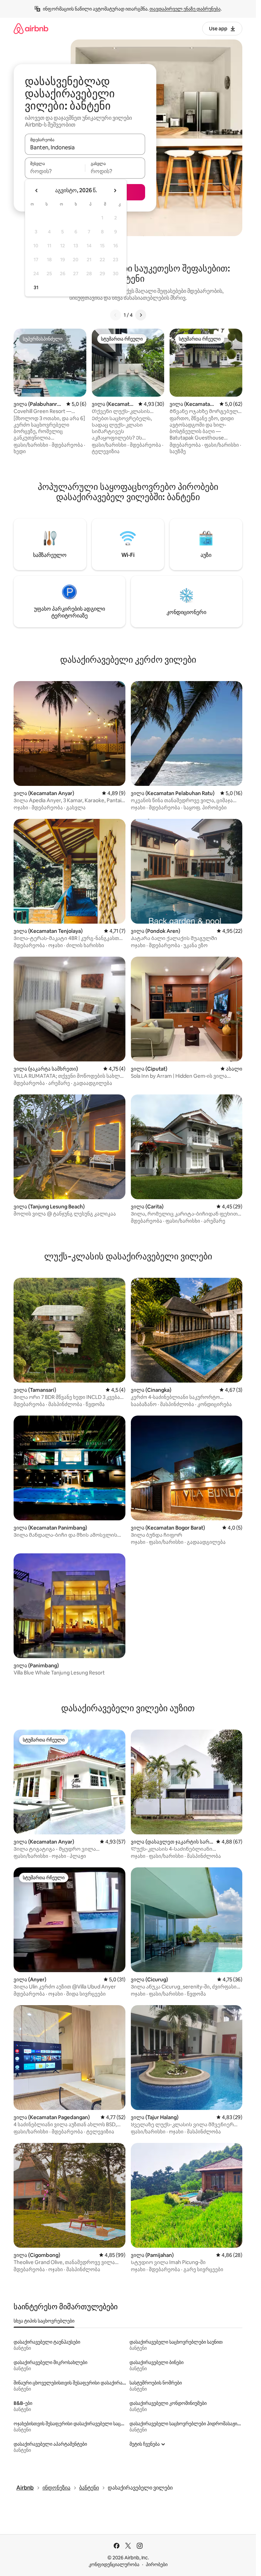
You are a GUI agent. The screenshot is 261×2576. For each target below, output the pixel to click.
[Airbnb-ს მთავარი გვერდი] (31, 28)
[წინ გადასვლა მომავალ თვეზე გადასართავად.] (115, 191)
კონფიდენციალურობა (114, 2564)
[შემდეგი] (141, 315)
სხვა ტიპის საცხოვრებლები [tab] (44, 2321)
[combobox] (85, 147)
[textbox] (55, 171)
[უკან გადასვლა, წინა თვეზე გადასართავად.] (37, 191)
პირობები (157, 2564)
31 (36, 287)
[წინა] (116, 315)
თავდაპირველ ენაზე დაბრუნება (185, 9)
